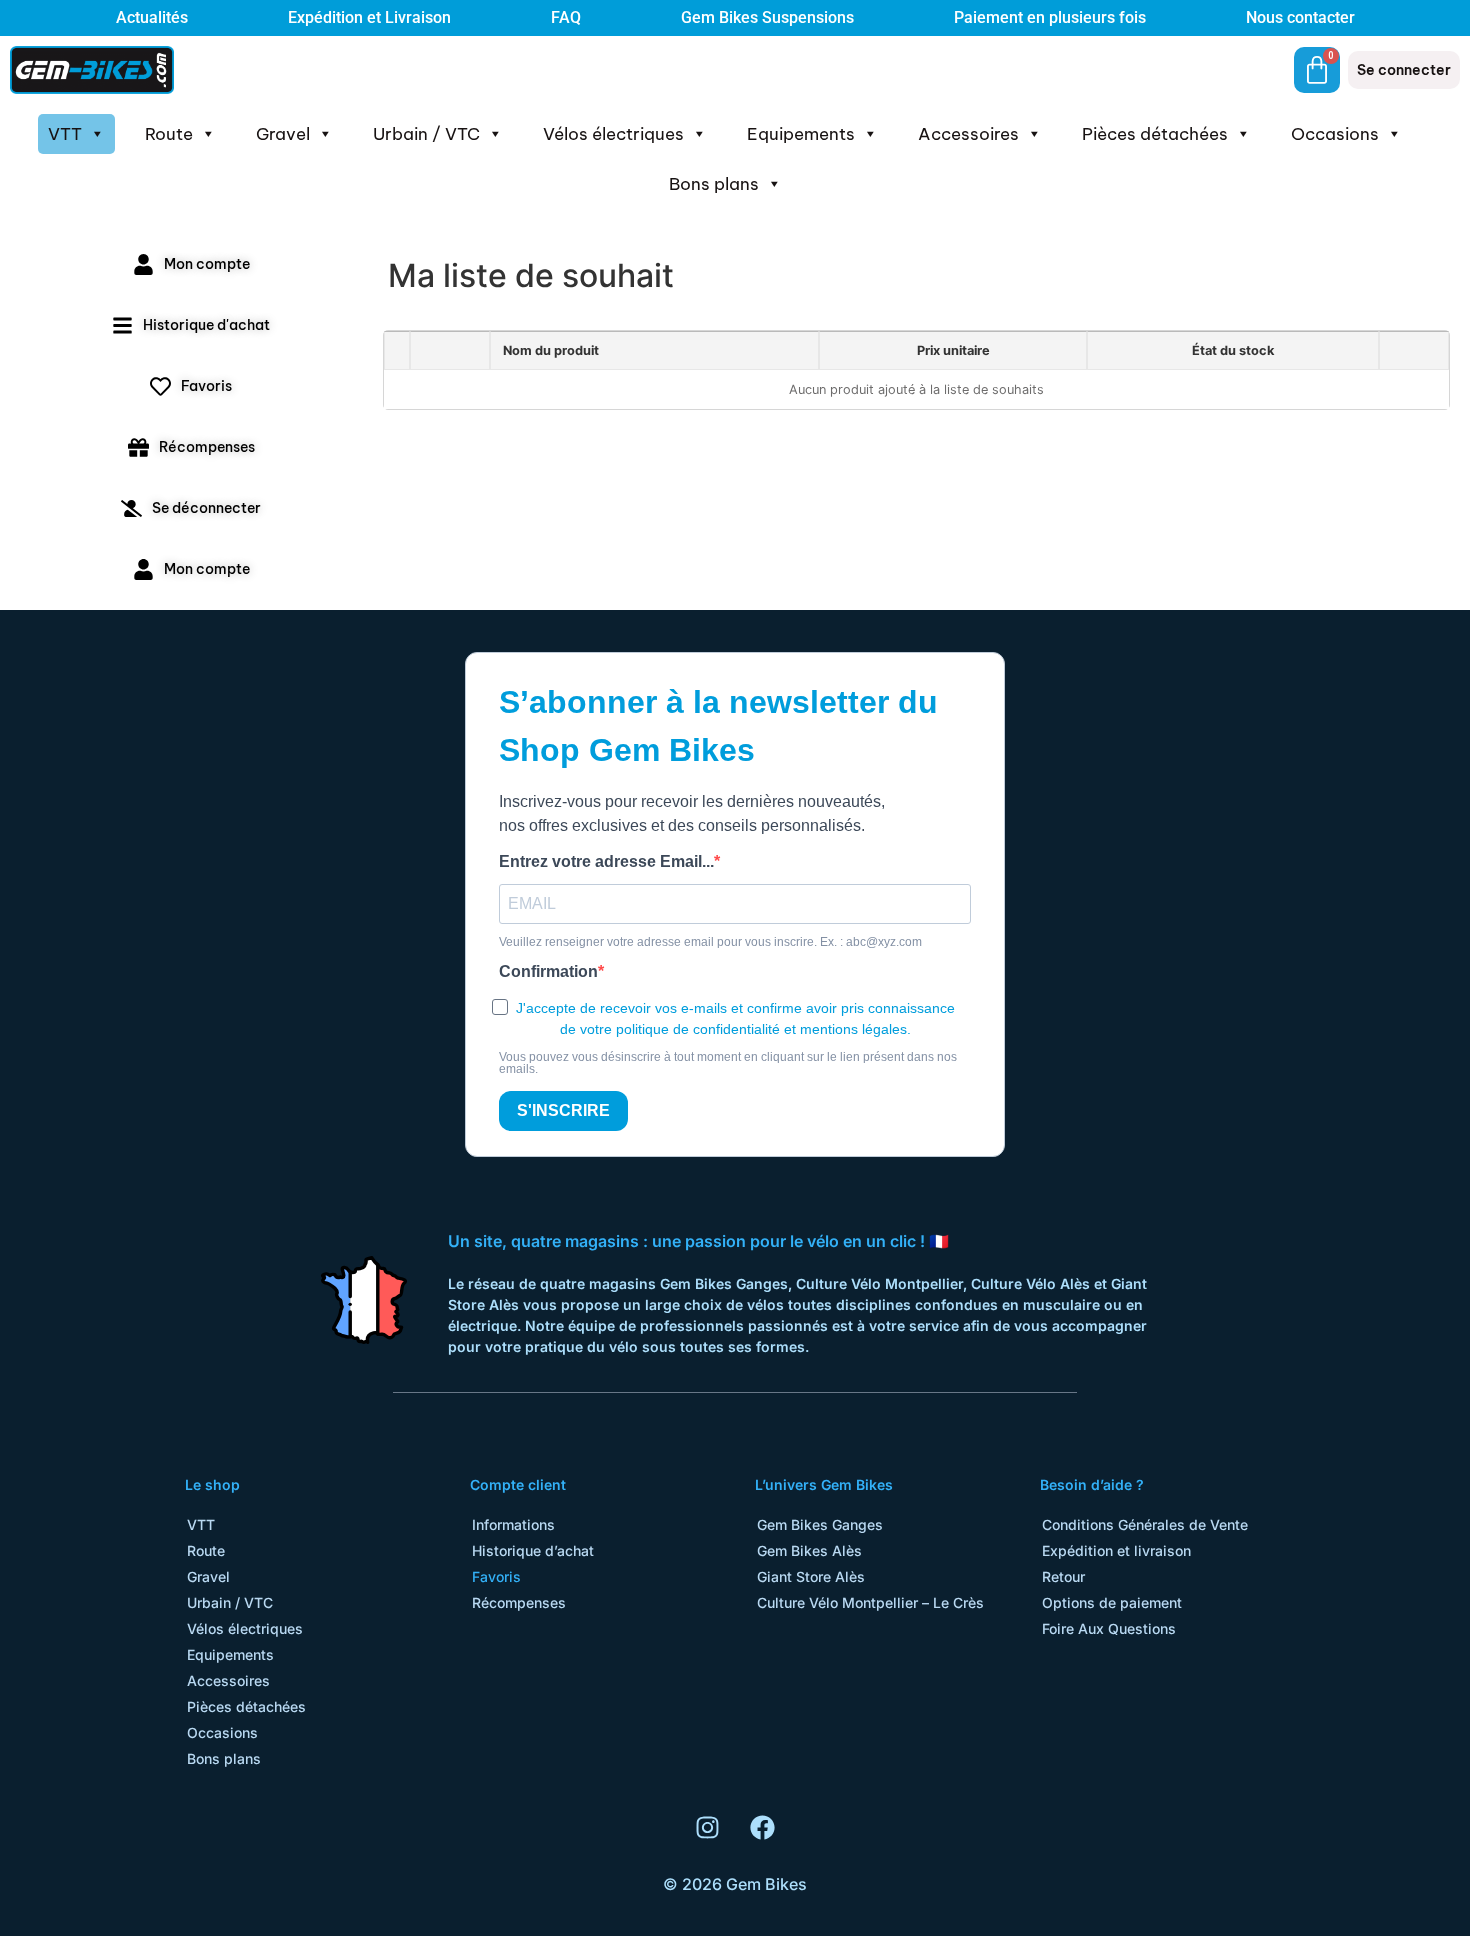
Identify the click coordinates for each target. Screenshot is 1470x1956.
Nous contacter (1300, 17)
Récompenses (519, 1602)
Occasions (1335, 134)
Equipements (801, 134)
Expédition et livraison (1116, 1550)
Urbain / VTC (426, 134)
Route (169, 134)
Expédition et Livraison (369, 17)
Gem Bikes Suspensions (767, 17)
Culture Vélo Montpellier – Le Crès (870, 1602)
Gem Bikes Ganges (820, 1524)
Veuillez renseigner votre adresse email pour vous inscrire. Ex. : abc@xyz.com (710, 942)
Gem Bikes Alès (809, 1550)
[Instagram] (708, 1827)
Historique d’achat (533, 1550)
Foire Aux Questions (1109, 1628)
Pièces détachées (1155, 134)
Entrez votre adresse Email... (606, 862)
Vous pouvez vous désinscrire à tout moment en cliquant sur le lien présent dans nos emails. (728, 1063)
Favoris (496, 1576)
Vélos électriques (613, 134)
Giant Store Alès (811, 1576)
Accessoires (968, 134)
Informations (513, 1524)
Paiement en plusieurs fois (1050, 17)
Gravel (283, 134)
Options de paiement (1112, 1602)
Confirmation (548, 972)
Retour (1063, 1576)
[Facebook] (763, 1827)
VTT (65, 134)
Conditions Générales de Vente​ (1145, 1524)
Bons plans (714, 184)
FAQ (566, 17)
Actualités (152, 17)
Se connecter (1404, 70)
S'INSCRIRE (563, 1110)
